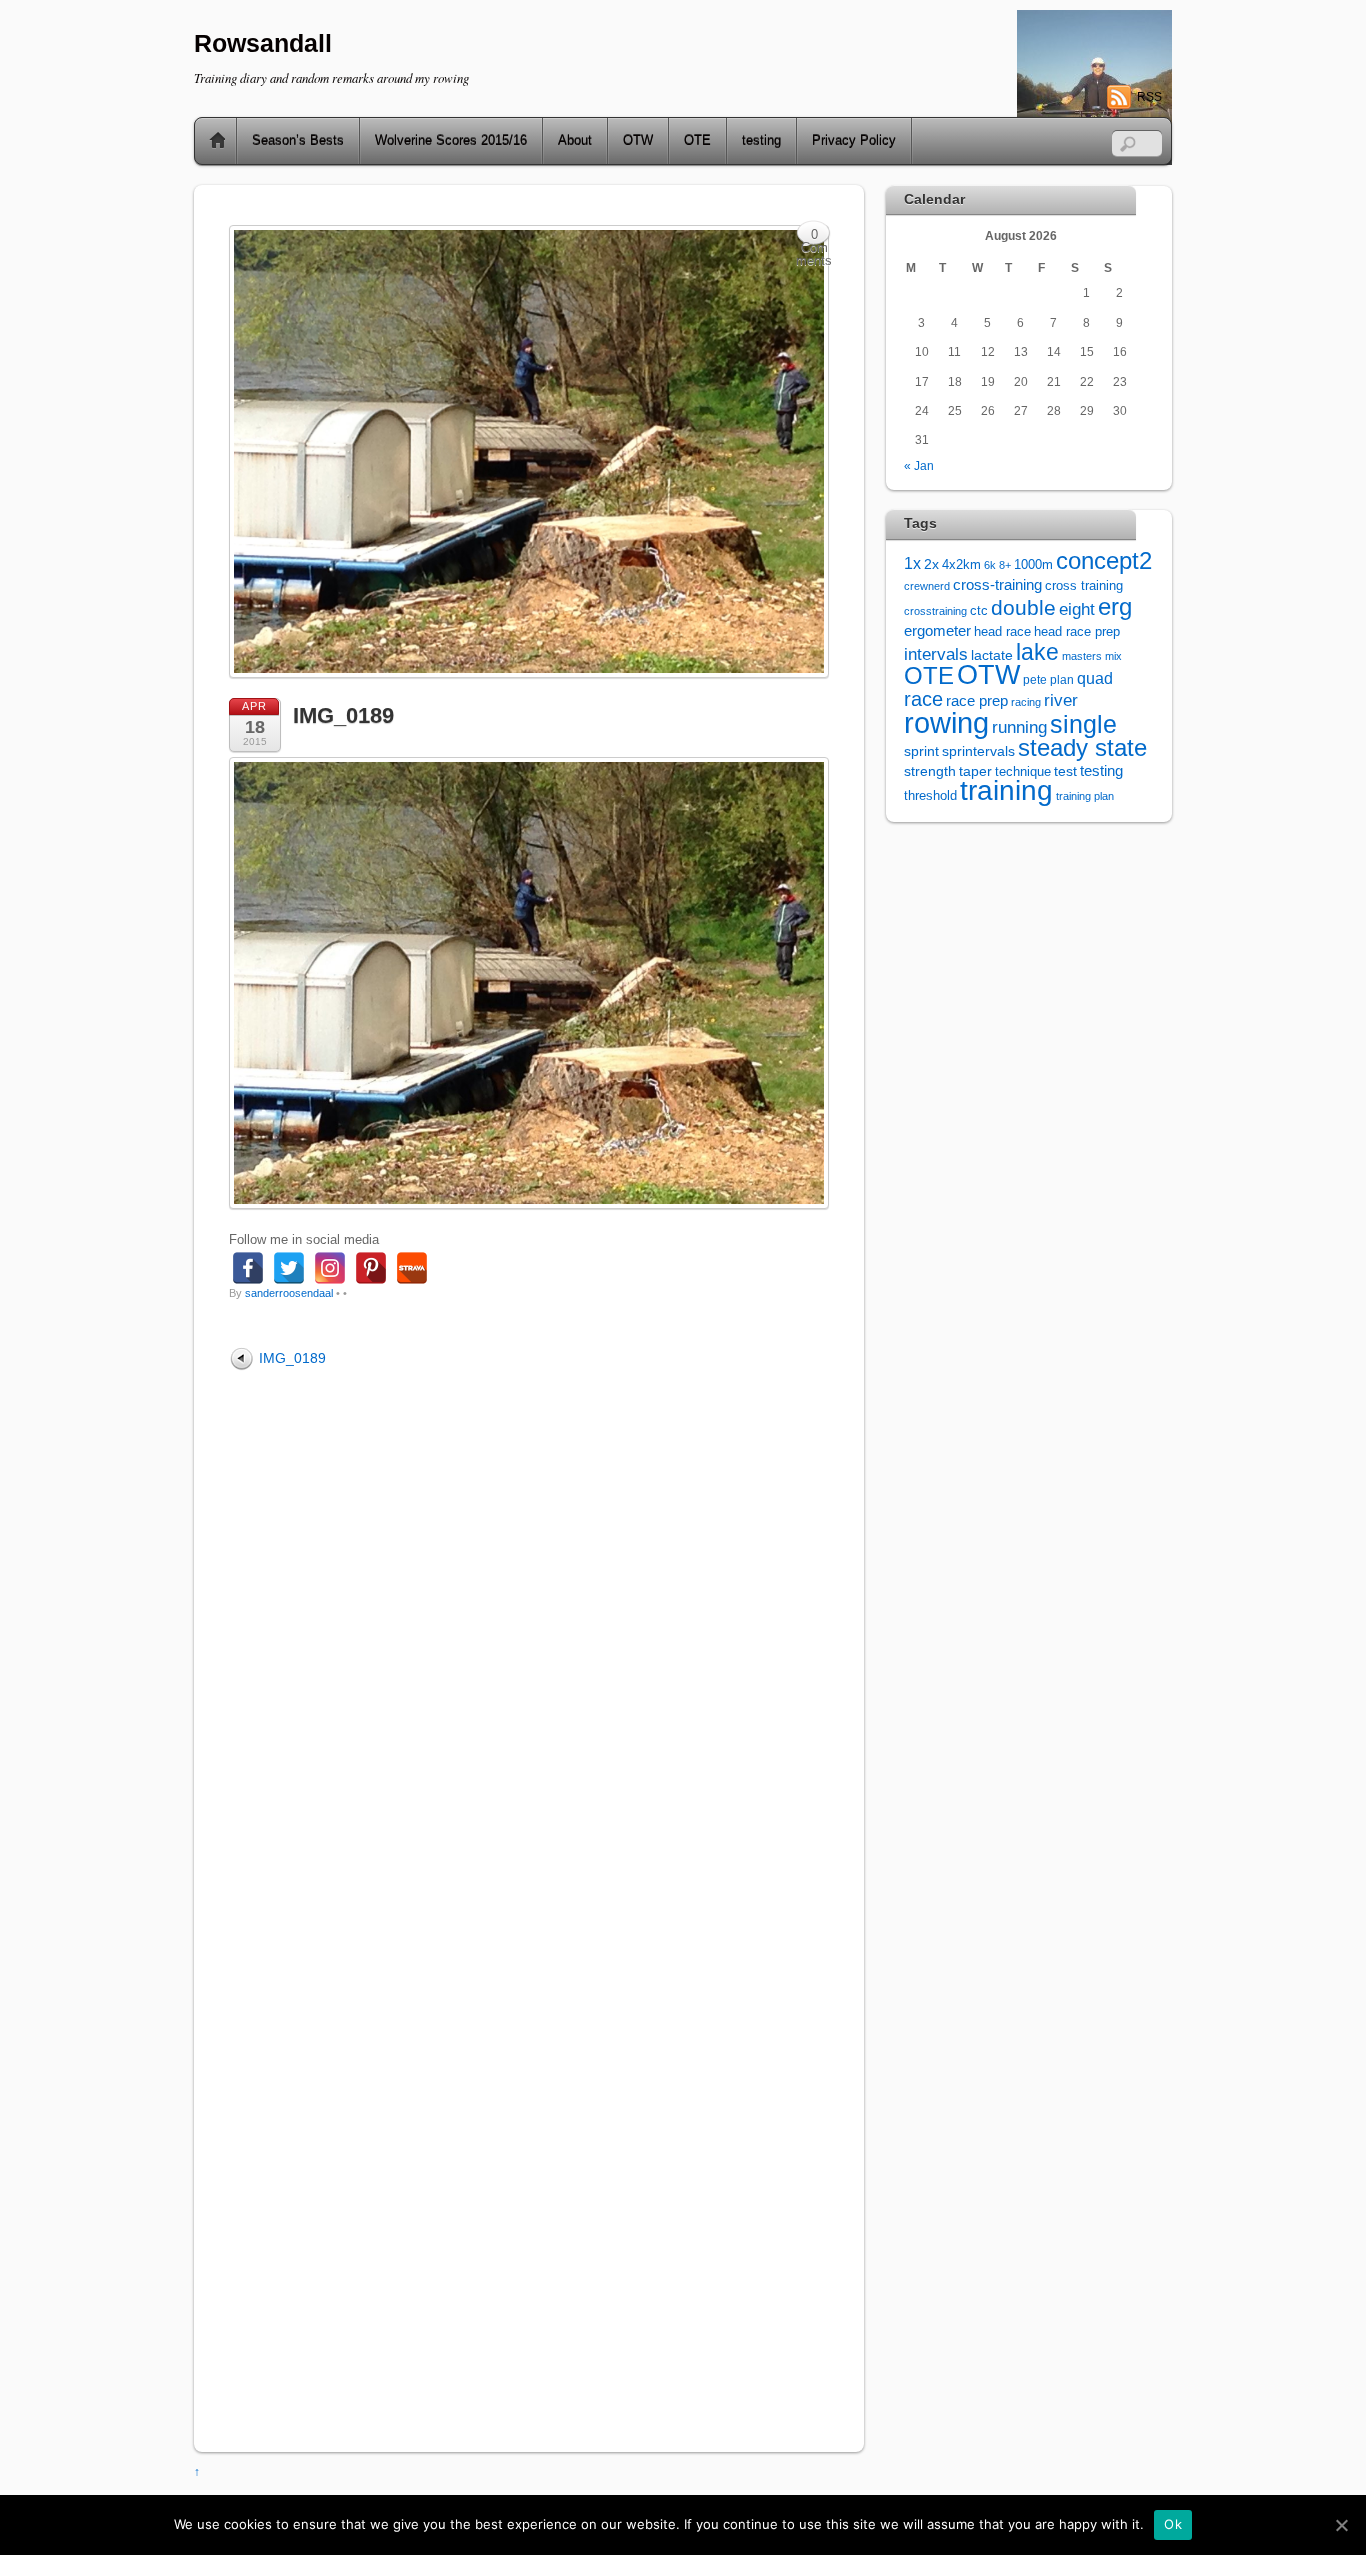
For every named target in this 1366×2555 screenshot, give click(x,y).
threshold (930, 795)
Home (210, 141)
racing (1026, 702)
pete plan (1048, 680)
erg (1115, 606)
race (923, 699)
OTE (697, 140)
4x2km (961, 564)
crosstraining (935, 611)
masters (1082, 656)
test (1065, 771)
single (1083, 724)
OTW (638, 140)
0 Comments (814, 236)
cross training (1084, 586)
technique (1023, 771)
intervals (936, 654)
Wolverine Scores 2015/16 (451, 140)
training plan (1085, 796)
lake (1037, 652)
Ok (1173, 2524)
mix (1113, 656)
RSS (1149, 97)
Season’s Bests (298, 140)
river (1061, 700)
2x (931, 564)
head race (1002, 631)
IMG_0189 (343, 715)
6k (990, 565)
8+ (1005, 565)
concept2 (1104, 560)
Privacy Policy (854, 140)
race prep (977, 700)
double (1023, 607)
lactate (992, 655)
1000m (1033, 564)
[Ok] (1341, 2525)
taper (975, 771)
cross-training (997, 584)
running (1019, 727)
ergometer (937, 630)
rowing (946, 722)
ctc (979, 611)
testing (761, 140)
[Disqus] (529, 1645)
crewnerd (927, 586)
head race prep (1077, 632)
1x (912, 563)
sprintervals (978, 751)
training (1006, 790)
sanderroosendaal (289, 1293)
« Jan (919, 465)
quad (1095, 678)
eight (1077, 609)
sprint (921, 751)
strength (930, 771)
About (575, 140)
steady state (1082, 747)
